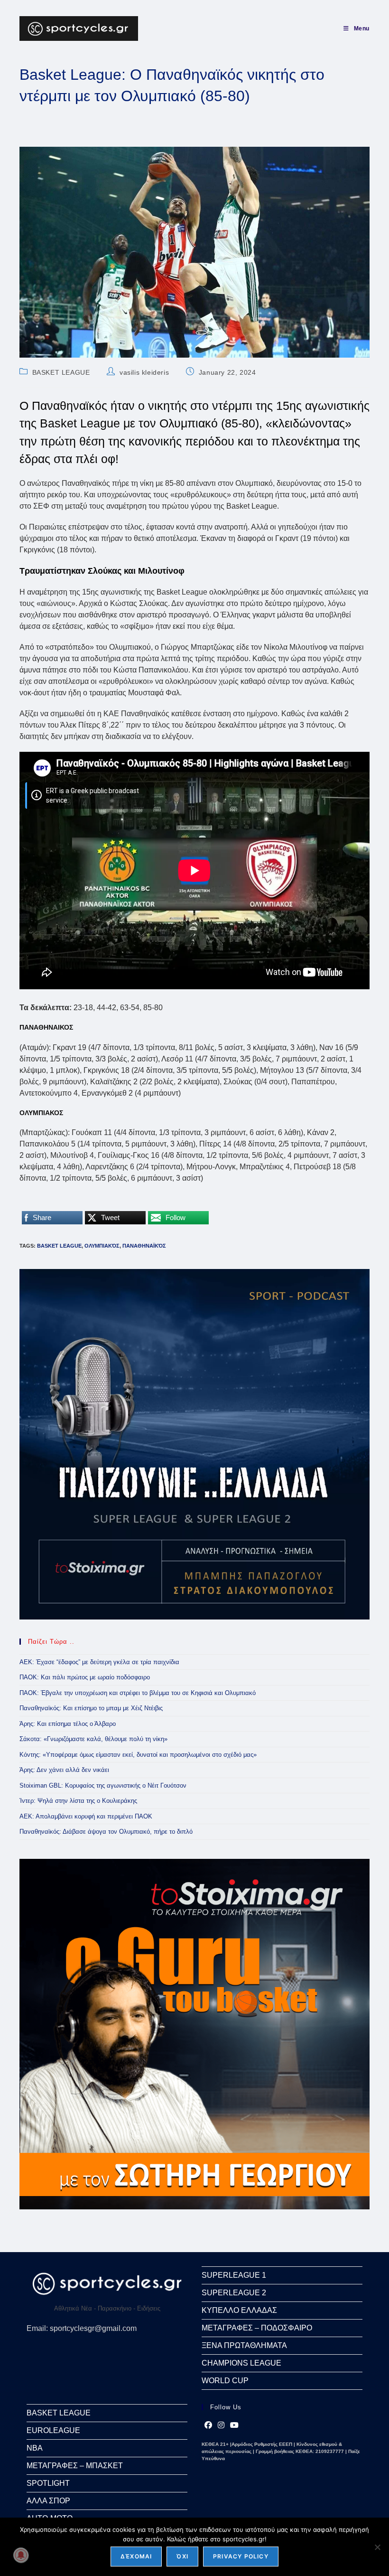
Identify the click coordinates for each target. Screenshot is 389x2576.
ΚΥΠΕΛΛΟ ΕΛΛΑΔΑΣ (239, 2310)
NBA (35, 2448)
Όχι (182, 2556)
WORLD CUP (225, 2381)
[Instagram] (221, 2425)
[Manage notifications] (21, 2555)
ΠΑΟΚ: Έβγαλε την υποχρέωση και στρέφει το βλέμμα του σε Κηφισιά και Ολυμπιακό (138, 1693)
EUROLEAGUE (53, 2430)
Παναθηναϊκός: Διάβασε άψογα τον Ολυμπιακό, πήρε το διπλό (106, 1832)
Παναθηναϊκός (144, 1246)
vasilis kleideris (144, 372)
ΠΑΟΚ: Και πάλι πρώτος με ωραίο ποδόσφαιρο (85, 1677)
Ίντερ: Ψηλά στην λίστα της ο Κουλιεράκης (78, 1801)
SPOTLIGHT (48, 2483)
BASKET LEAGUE (61, 372)
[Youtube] (234, 2425)
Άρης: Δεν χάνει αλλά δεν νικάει (64, 1770)
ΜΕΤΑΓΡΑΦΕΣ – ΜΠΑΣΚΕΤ (75, 2466)
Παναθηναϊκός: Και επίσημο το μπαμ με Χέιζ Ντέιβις (91, 1708)
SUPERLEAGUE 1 (234, 2275)
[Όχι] (377, 2547)
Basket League (59, 1246)
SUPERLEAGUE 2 (234, 2293)
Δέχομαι (136, 2556)
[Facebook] (208, 2425)
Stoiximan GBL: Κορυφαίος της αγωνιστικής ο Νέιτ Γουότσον (103, 1785)
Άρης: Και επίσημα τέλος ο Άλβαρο (68, 1724)
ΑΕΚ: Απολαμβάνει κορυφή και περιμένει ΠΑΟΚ (86, 1816)
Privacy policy (241, 2556)
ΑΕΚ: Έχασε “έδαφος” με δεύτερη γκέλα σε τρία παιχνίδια (99, 1662)
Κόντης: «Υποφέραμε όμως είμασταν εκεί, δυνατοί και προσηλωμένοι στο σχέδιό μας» (138, 1755)
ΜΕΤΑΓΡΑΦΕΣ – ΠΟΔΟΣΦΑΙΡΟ (257, 2328)
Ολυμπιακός (102, 1246)
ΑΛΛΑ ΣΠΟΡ (48, 2501)
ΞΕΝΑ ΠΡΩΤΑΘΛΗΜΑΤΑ (244, 2345)
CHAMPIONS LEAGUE (241, 2363)
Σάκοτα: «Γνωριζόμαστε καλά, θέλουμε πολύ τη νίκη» (93, 1739)
